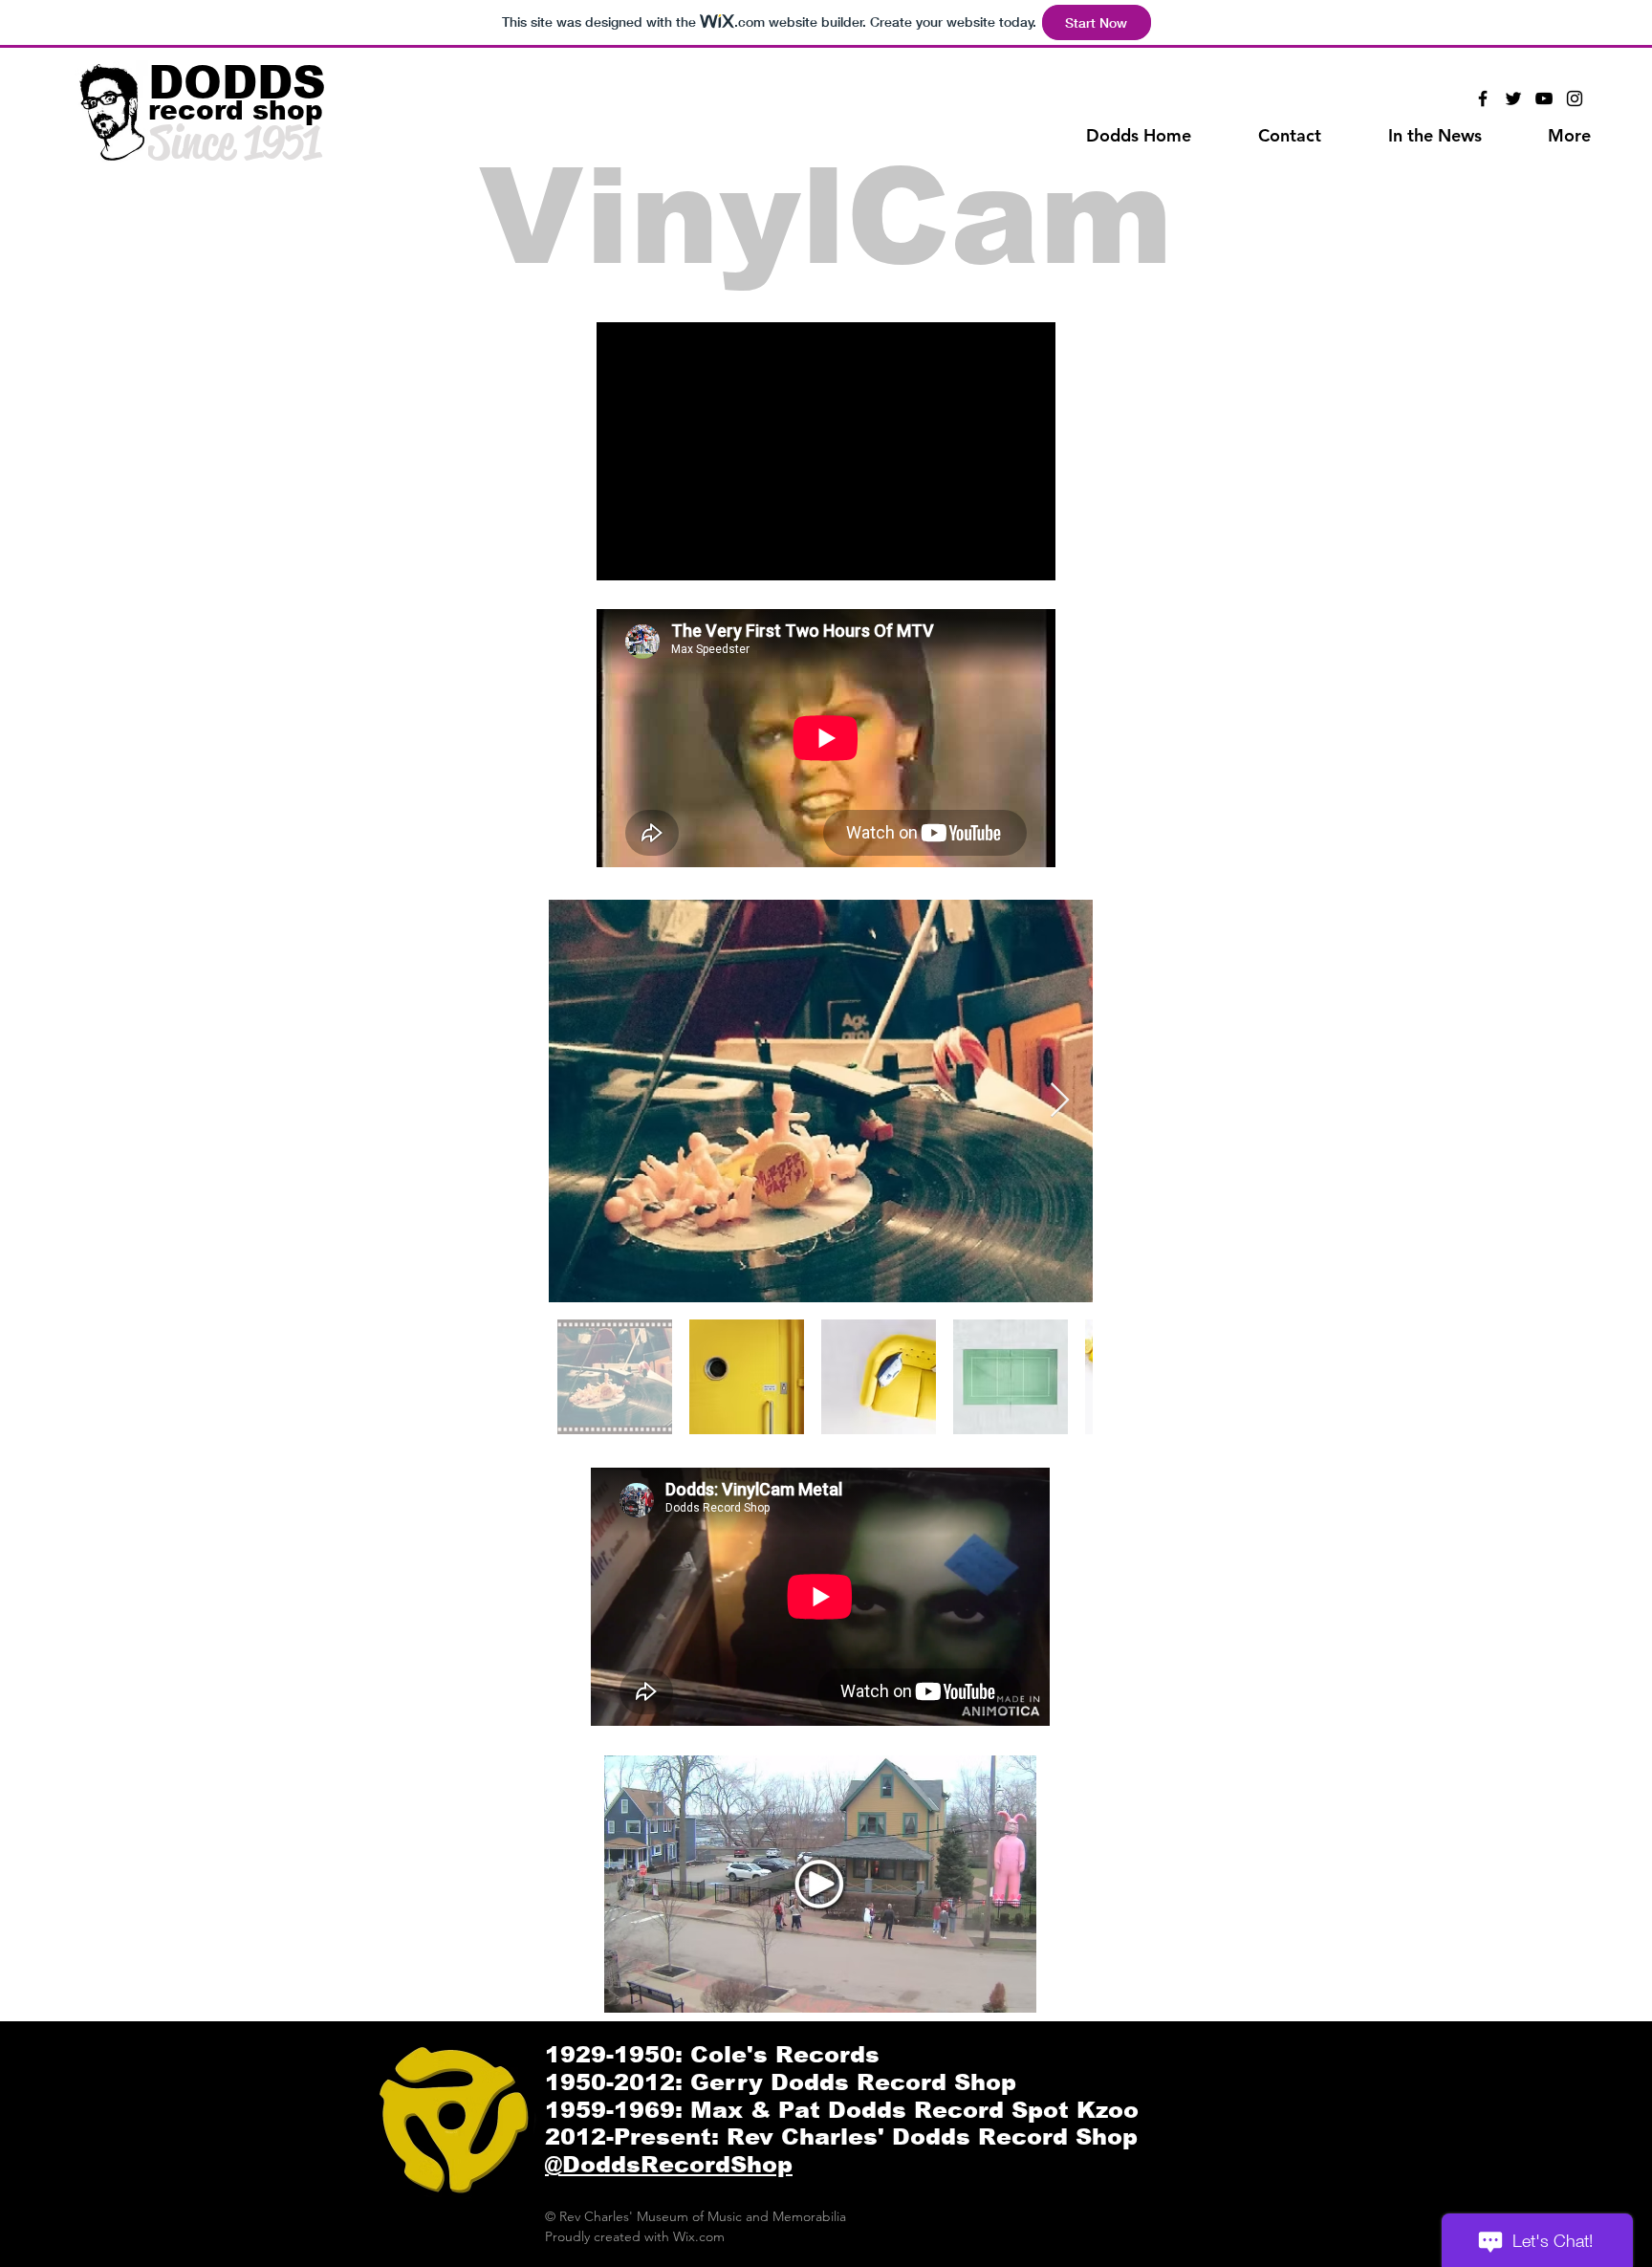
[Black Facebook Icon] (1483, 98)
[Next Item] (1060, 1101)
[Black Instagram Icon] (1575, 98)
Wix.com (699, 2236)
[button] (1569, 136)
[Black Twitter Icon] (1513, 98)
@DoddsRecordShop (669, 2164)
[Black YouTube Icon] (1544, 98)
